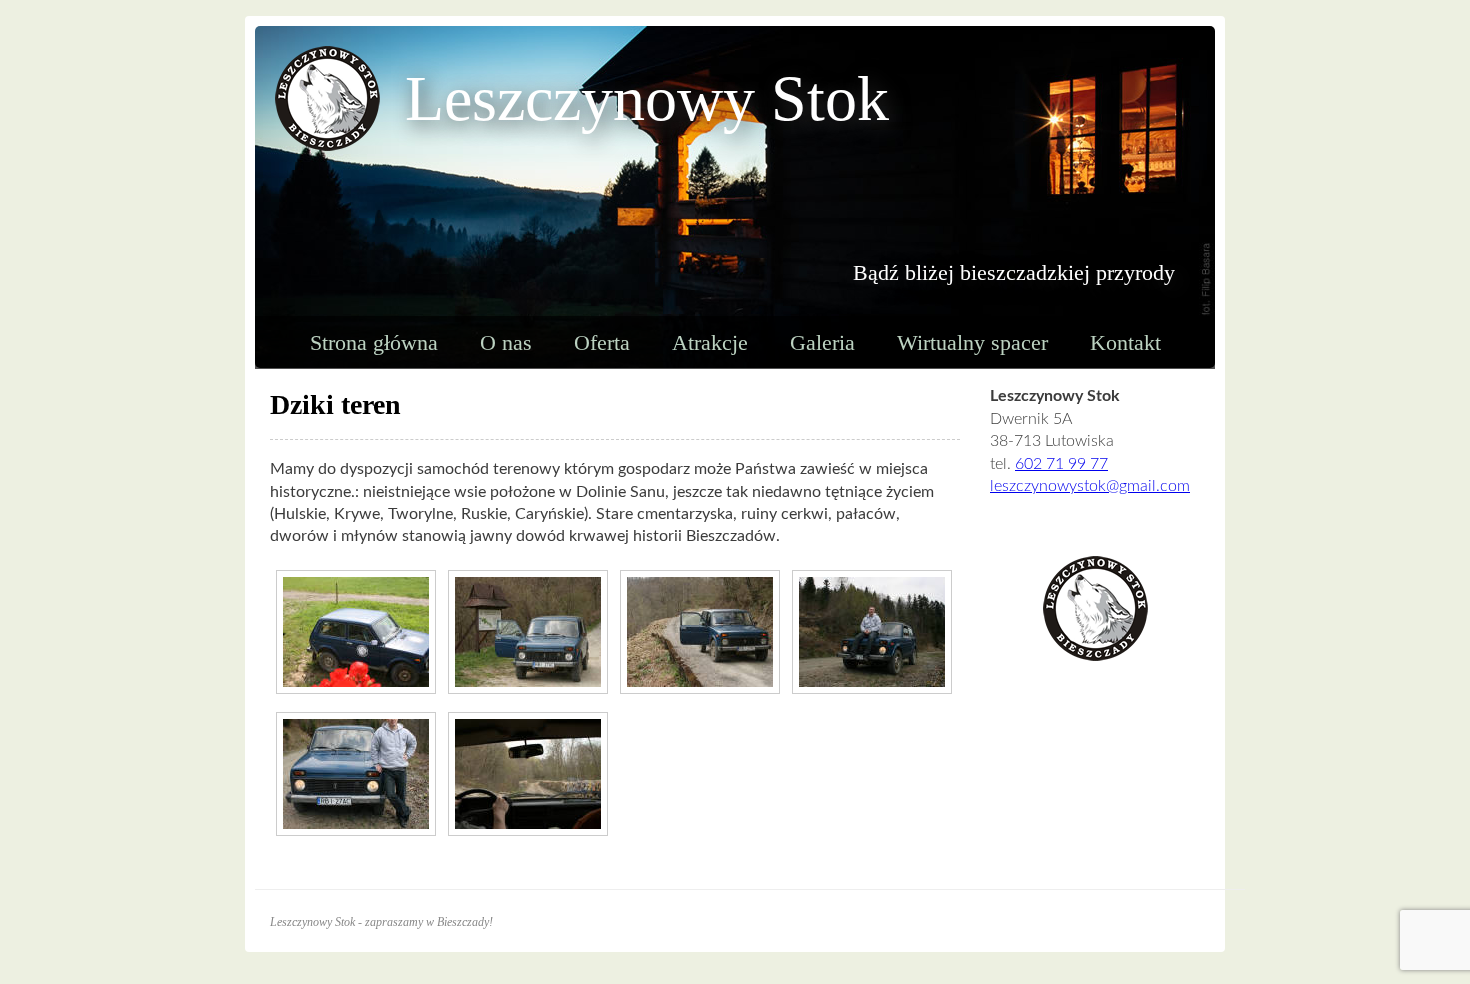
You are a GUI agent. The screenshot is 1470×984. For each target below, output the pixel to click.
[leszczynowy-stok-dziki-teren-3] (700, 632)
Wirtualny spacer (972, 342)
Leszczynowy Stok (647, 98)
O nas (506, 342)
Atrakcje (710, 342)
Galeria (822, 342)
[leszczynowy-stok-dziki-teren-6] (356, 632)
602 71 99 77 (1061, 464)
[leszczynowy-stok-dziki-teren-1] (528, 632)
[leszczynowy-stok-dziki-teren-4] (356, 774)
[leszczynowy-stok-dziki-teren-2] (528, 774)
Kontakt (1125, 342)
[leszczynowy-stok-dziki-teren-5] (872, 632)
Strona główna (374, 342)
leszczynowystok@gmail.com (1090, 486)
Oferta (602, 342)
